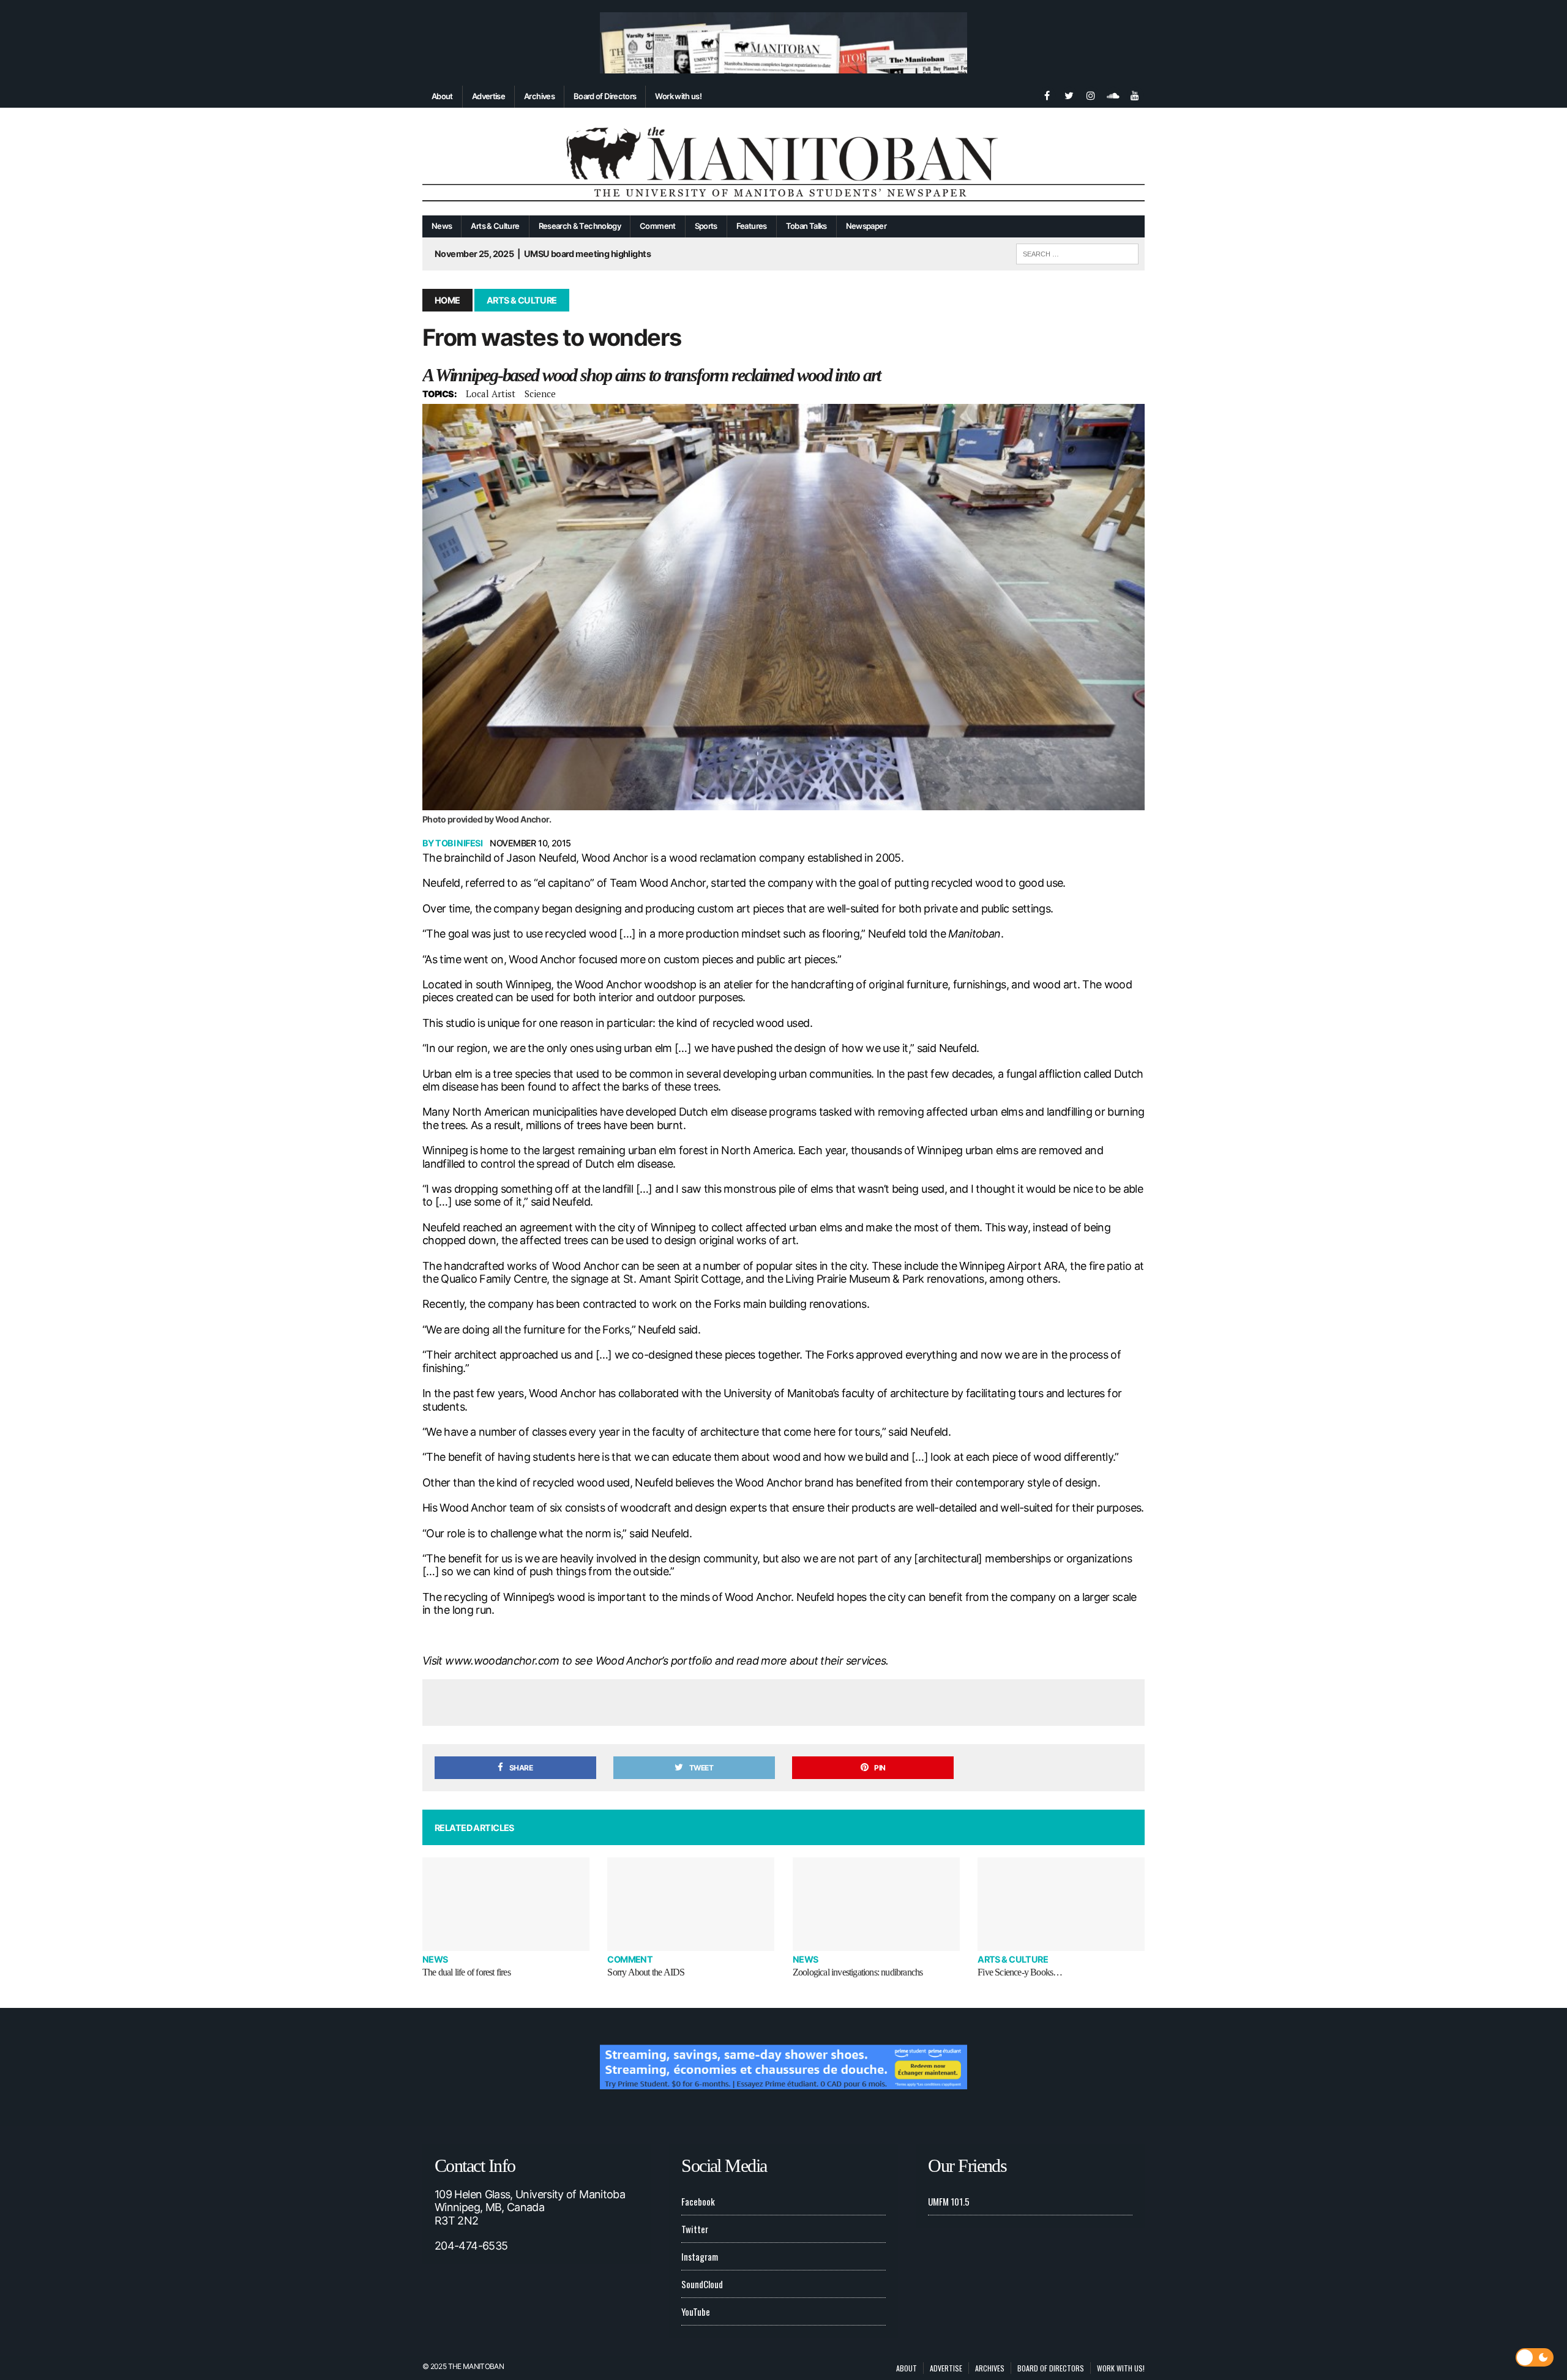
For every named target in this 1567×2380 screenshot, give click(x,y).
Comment (658, 226)
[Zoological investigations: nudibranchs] (876, 1904)
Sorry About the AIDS (646, 1972)
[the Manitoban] (783, 162)
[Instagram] (1091, 94)
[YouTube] (1135, 94)
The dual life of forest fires (466, 1972)
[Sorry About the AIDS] (691, 1904)
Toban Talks (806, 226)
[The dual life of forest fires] (506, 1904)
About (442, 96)
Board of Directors (605, 96)
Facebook (698, 2201)
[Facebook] (1047, 94)
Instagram (700, 2256)
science (540, 394)
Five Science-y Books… (1020, 1972)
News (442, 226)
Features (752, 226)
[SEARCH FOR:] (1077, 252)
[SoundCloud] (1113, 94)
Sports (706, 226)
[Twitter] (1069, 94)
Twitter (695, 2229)
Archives (539, 96)
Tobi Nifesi (459, 843)
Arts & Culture (495, 226)
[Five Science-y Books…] (1061, 1904)
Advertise (488, 96)
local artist (491, 394)
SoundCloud (702, 2284)
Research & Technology (580, 226)
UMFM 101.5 (949, 2201)
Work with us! (678, 96)
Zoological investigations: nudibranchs (858, 1972)
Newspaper (866, 226)
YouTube (696, 2311)
